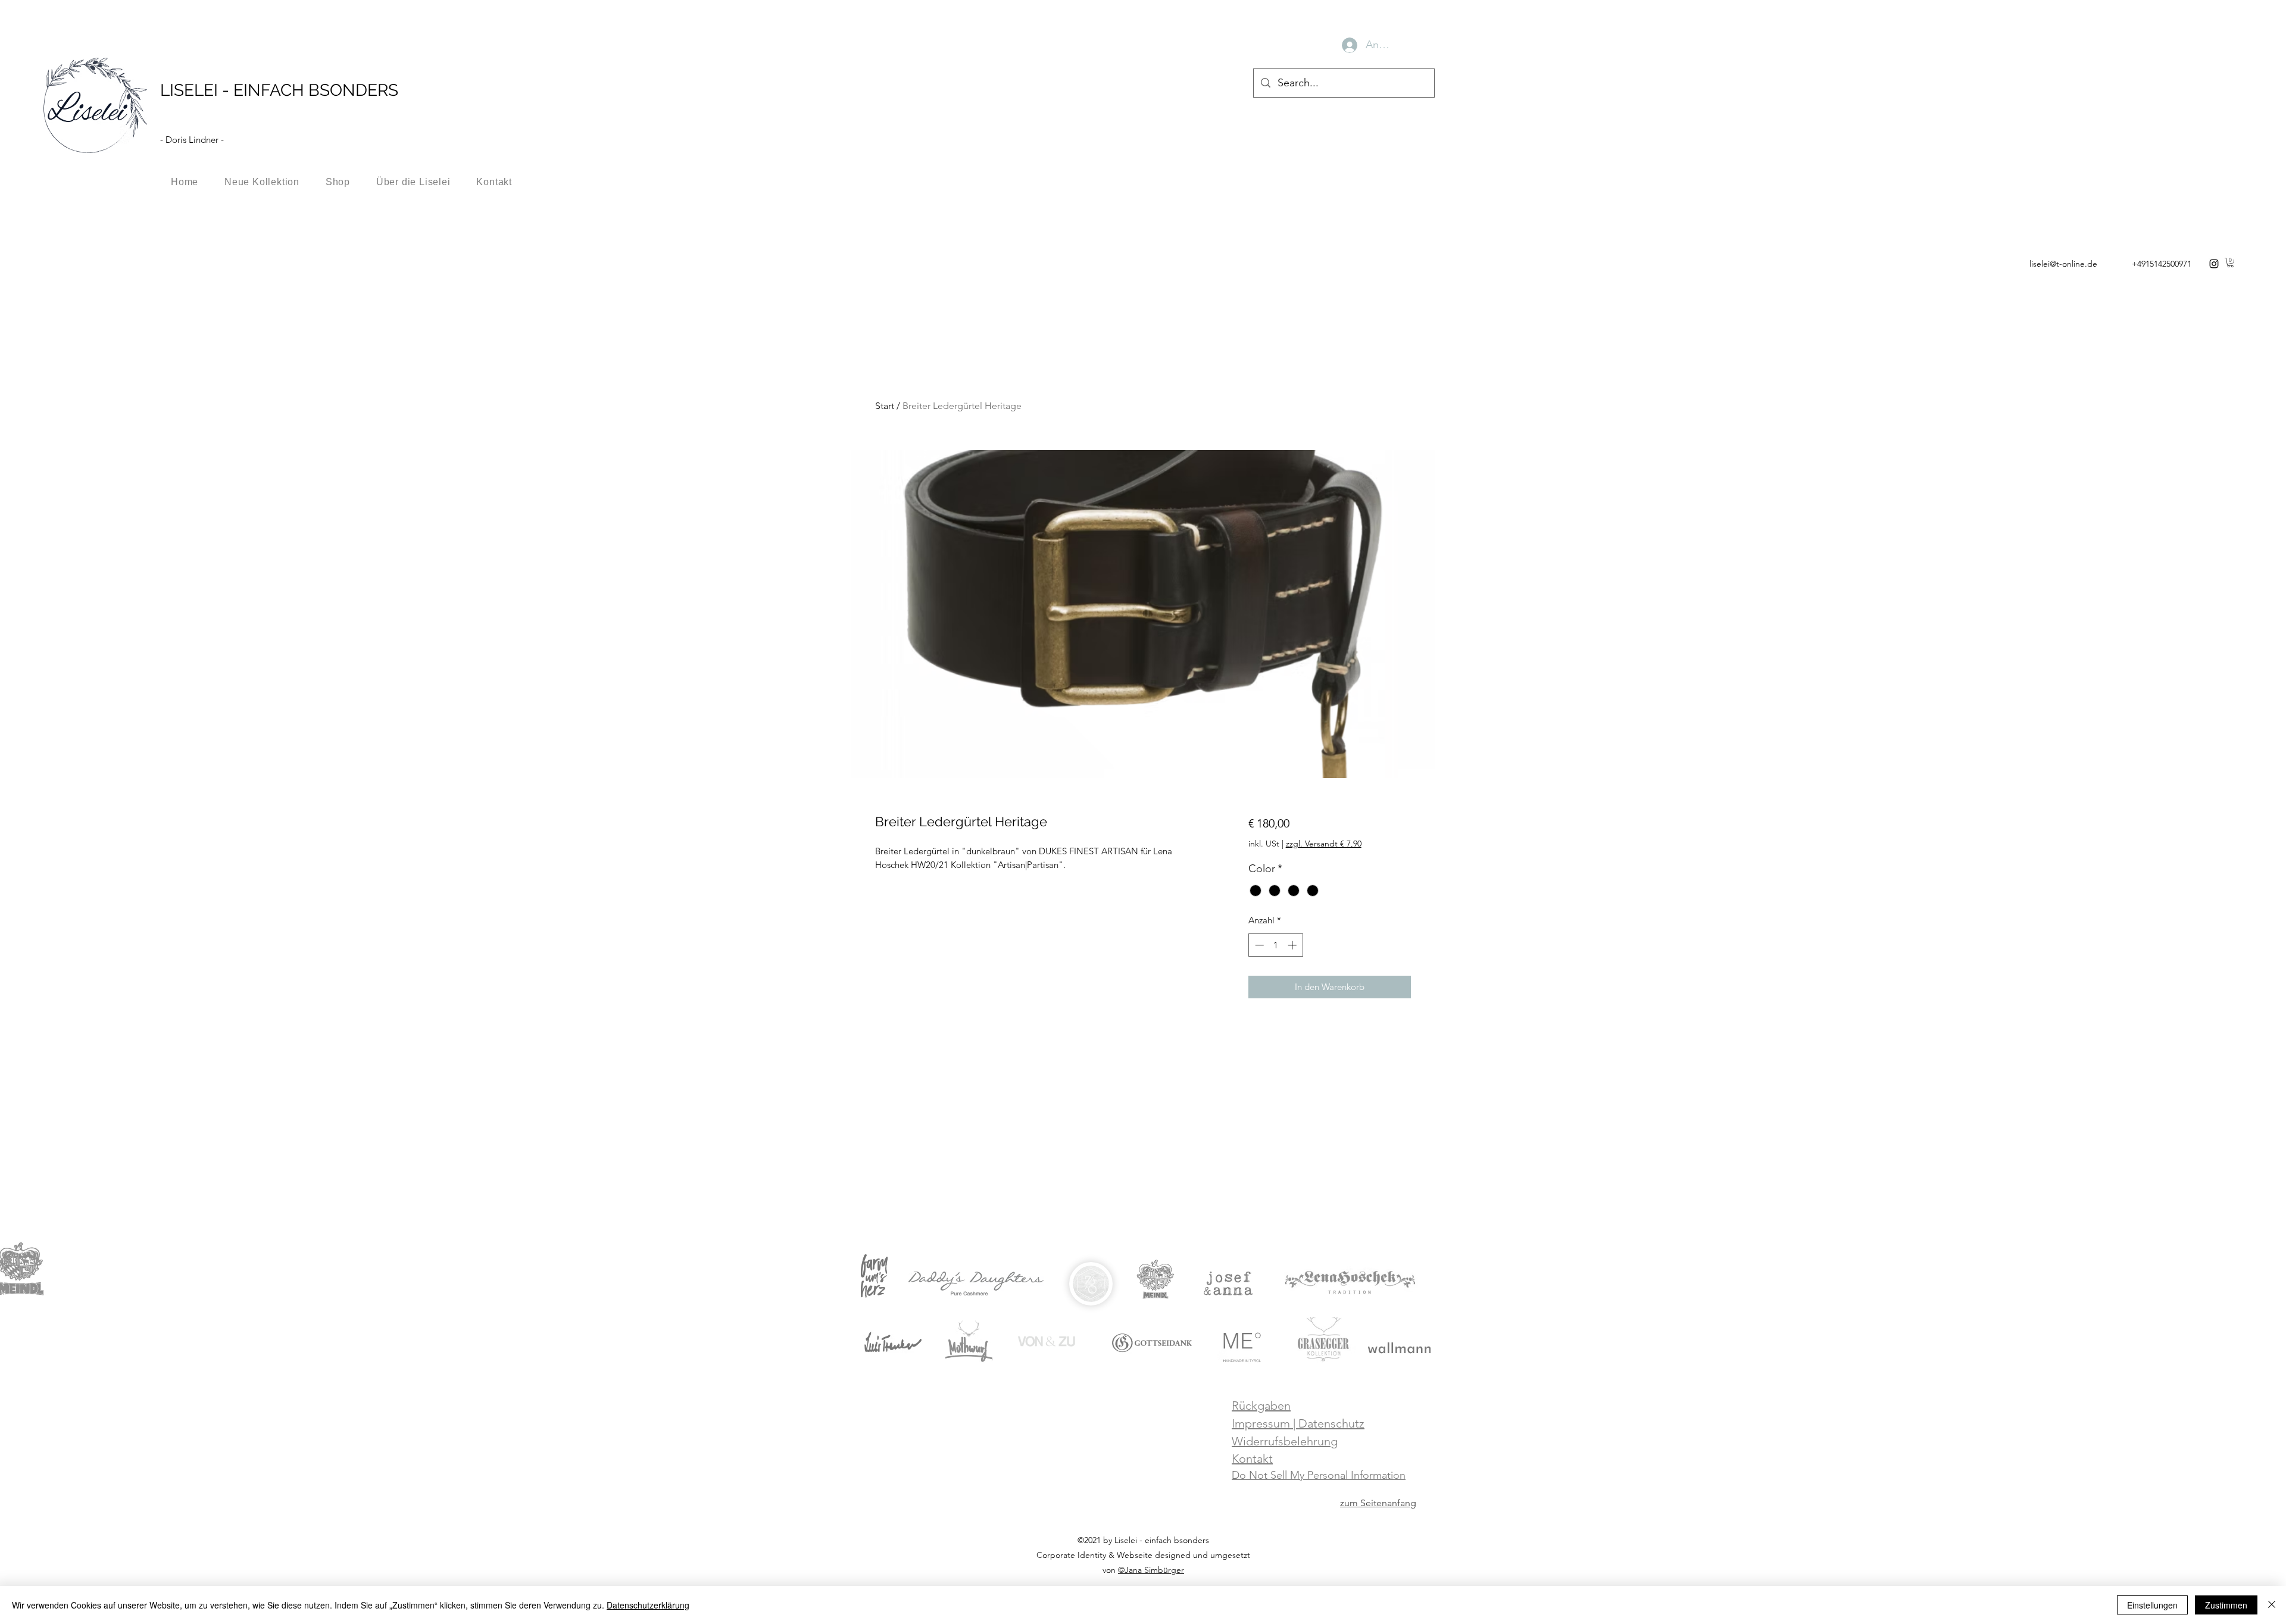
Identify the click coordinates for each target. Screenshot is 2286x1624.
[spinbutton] (1275, 945)
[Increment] (1293, 945)
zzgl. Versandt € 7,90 (1324, 844)
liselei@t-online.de (2063, 264)
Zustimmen (2226, 1605)
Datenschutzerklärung (648, 1605)
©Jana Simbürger (1151, 1570)
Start (885, 406)
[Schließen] (2272, 1605)
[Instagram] (2214, 264)
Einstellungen (2152, 1605)
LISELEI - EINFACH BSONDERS (279, 90)
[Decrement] (1258, 945)
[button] (2230, 263)
